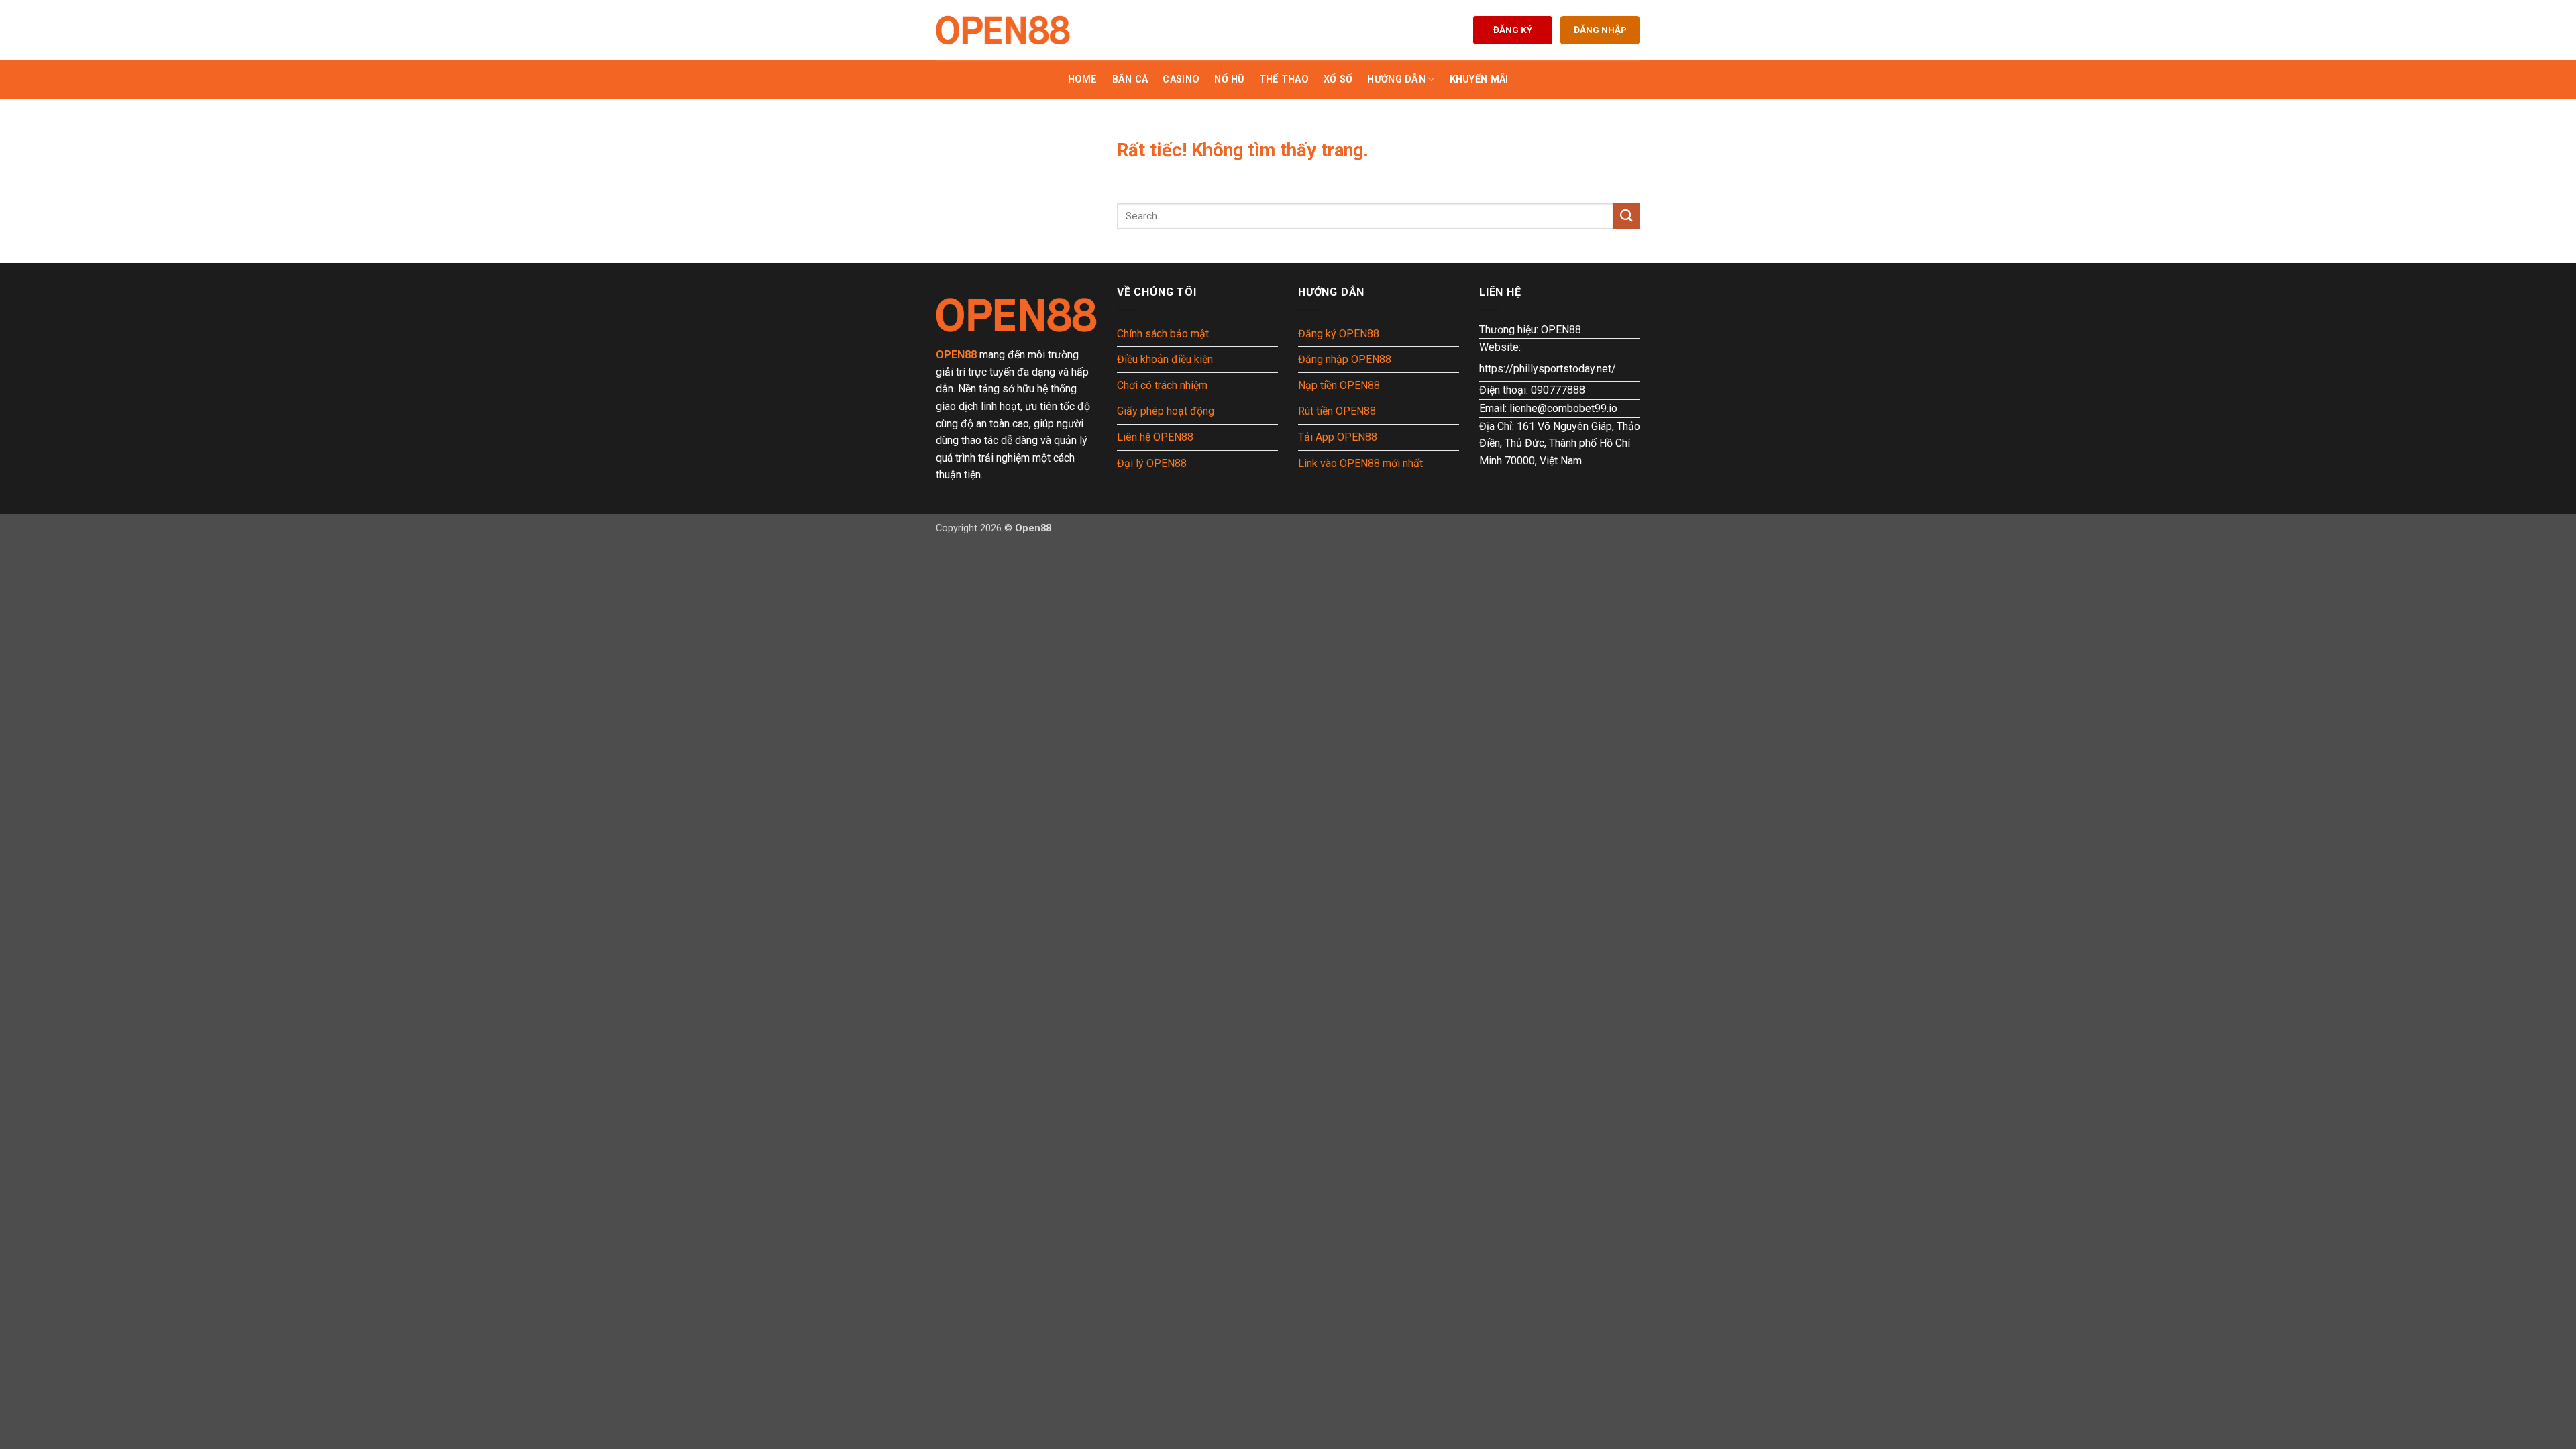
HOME (1083, 79)
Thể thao (1284, 79)
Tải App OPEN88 (1338, 437)
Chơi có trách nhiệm (1162, 385)
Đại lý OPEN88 (1152, 463)
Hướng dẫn (1396, 79)
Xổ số (1338, 79)
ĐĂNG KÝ (1513, 30)
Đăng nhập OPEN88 (1345, 359)
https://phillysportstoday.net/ (1548, 369)
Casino (1181, 79)
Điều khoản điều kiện (1165, 359)
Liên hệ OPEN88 (1155, 437)
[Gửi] (1627, 216)
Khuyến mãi (1479, 79)
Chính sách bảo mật (1163, 334)
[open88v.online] (1003, 30)
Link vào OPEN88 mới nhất (1360, 463)
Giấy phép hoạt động (1166, 411)
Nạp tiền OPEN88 (1339, 385)
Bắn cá (1130, 79)
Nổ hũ (1229, 79)
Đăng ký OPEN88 (1339, 334)
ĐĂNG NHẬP (1600, 30)
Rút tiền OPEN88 (1337, 411)
